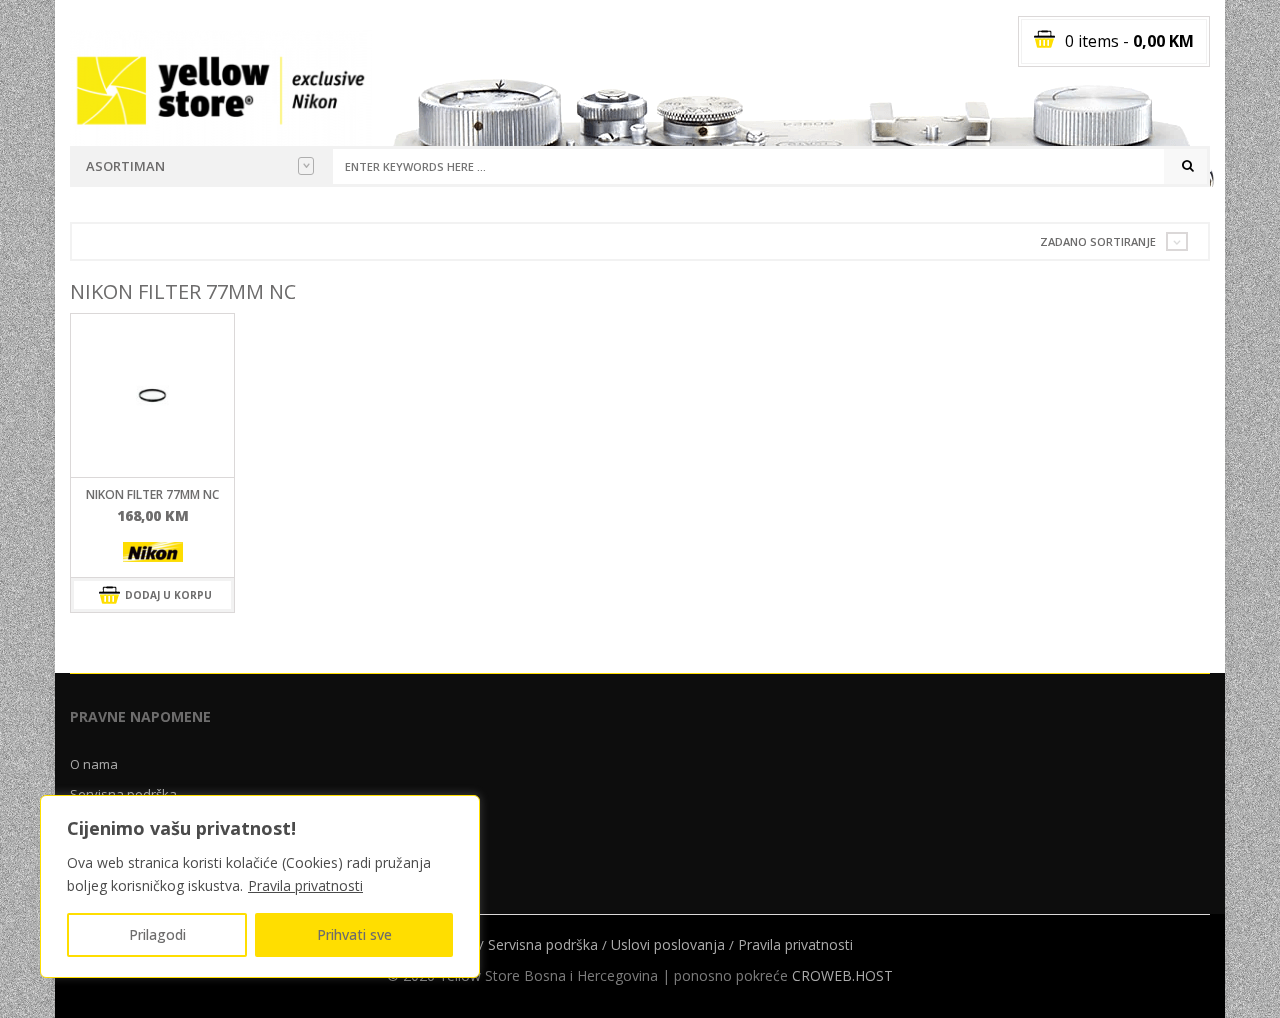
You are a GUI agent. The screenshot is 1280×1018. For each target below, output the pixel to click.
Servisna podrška (123, 794)
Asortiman (125, 166)
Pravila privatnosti (305, 885)
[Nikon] (153, 551)
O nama (94, 764)
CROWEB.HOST (842, 975)
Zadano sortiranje (1098, 241)
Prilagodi (157, 934)
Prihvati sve (354, 934)
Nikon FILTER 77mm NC (152, 494)
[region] (260, 886)
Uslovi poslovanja (668, 944)
